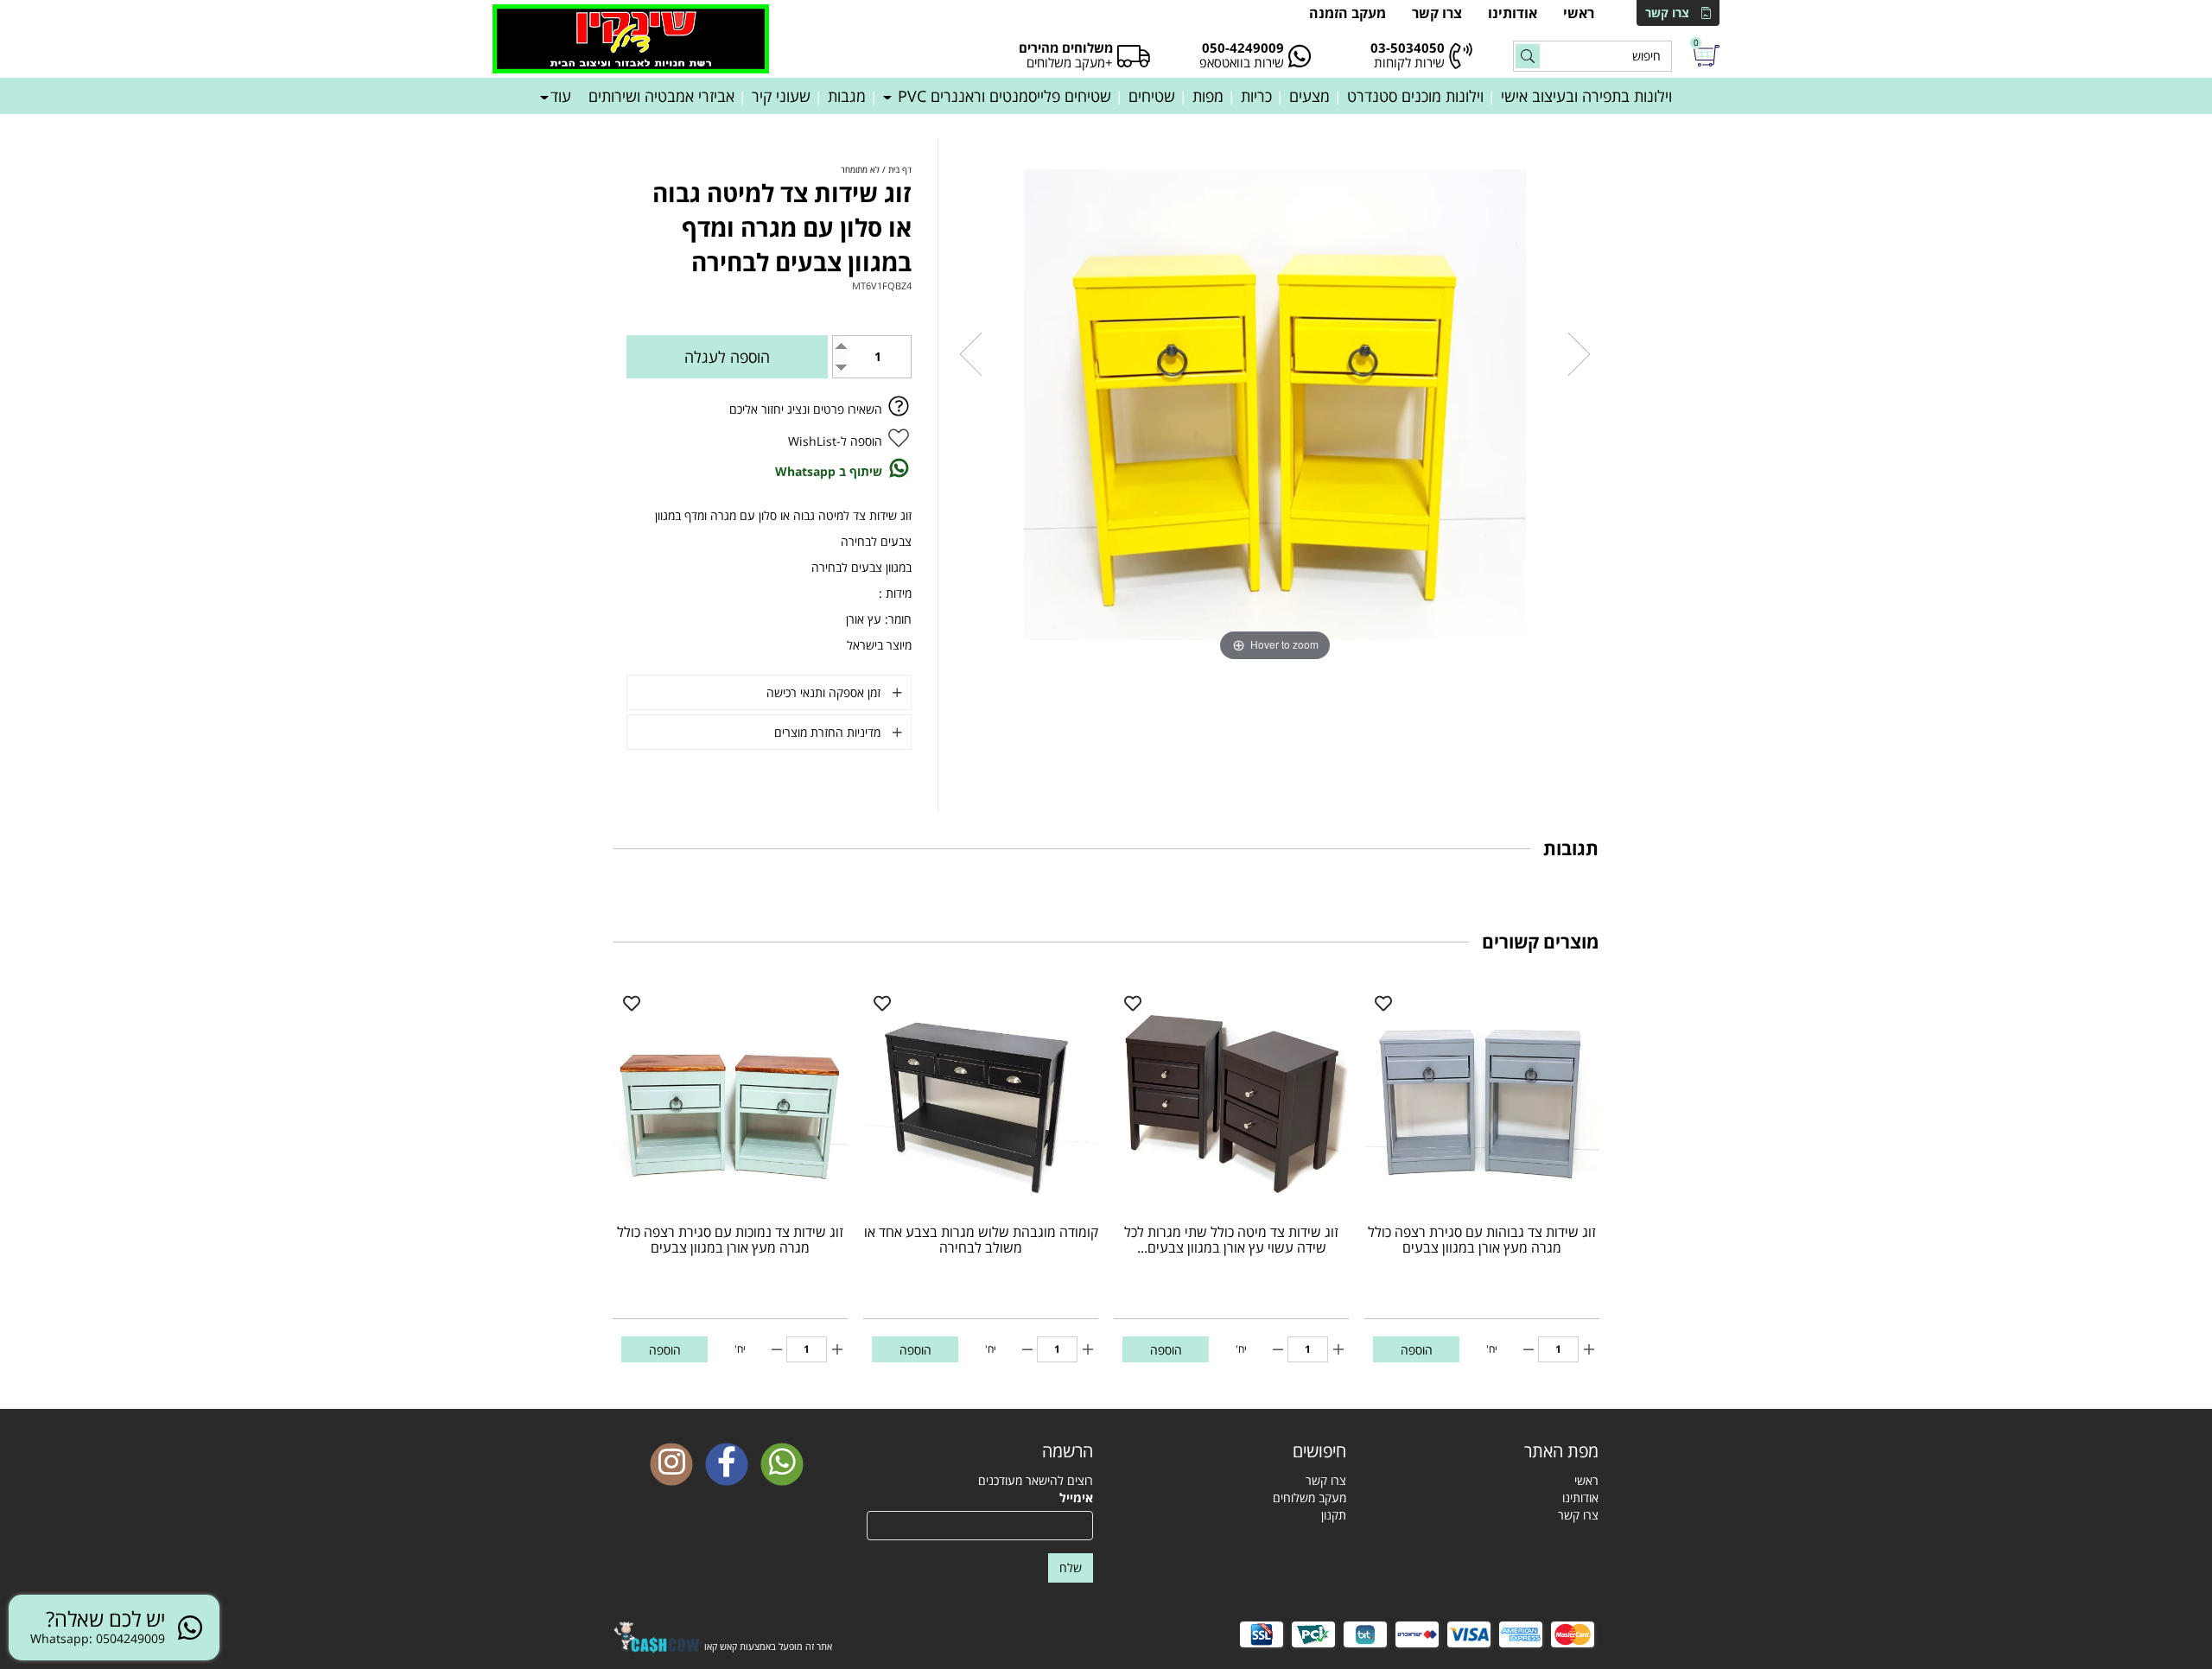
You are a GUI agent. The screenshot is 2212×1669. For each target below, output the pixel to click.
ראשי (1579, 13)
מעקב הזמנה (1348, 13)
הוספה (1417, 1350)
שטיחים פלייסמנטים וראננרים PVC (1002, 96)
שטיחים (1152, 96)
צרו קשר (1667, 13)
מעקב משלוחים (1309, 1498)
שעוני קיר (781, 96)
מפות (1208, 96)
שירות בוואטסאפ (1242, 62)
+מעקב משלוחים (1070, 62)
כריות (1256, 96)
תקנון (1334, 1515)
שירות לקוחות (1409, 62)
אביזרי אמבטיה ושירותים (661, 96)
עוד (561, 96)
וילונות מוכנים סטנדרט (1415, 96)
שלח (1071, 1567)
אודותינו (1513, 13)
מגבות (847, 96)
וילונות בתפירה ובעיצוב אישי (1586, 96)
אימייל (1076, 1498)
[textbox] (1233, 1451)
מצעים (1309, 96)
